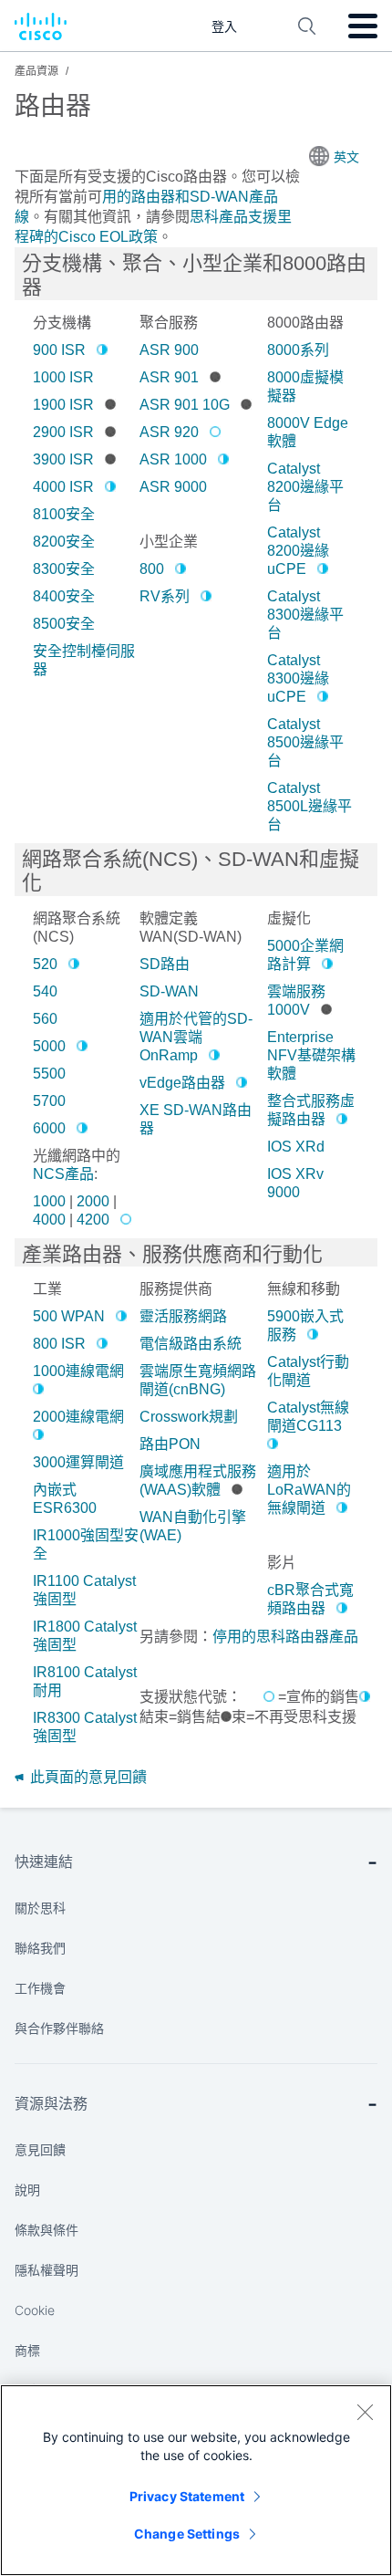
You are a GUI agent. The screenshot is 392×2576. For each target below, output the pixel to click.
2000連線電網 (78, 1417)
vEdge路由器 (182, 1083)
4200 (93, 1220)
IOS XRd (296, 1147)
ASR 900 (169, 350)
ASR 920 (169, 432)
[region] (196, 2480)
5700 (49, 1101)
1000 (49, 1201)
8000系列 (298, 350)
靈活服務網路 (183, 1316)
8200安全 (64, 542)
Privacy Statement (187, 2496)
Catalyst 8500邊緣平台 (305, 742)
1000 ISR (63, 377)
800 (152, 569)
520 (45, 964)
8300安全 (64, 569)
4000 (49, 1220)
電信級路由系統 (191, 1344)
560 (45, 1019)
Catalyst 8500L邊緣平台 (309, 806)
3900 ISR (63, 459)
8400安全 (64, 596)
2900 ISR (63, 432)
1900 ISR (63, 405)
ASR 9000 (173, 487)
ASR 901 (169, 377)
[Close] (365, 2412)
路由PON (170, 1444)
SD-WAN (169, 991)
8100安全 (64, 514)
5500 (49, 1074)
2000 (93, 1201)
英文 (346, 157)
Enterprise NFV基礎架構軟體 (311, 1055)
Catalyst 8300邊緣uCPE (298, 678)
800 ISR (59, 1344)
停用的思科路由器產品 (285, 1637)
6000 (49, 1128)
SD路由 (165, 964)
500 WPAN (69, 1316)
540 (45, 991)
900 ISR (59, 350)
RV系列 (165, 596)
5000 (49, 1046)
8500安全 (64, 624)
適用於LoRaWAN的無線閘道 (309, 1490)
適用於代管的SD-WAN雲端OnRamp (196, 1037)
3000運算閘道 (78, 1462)
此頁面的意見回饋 (87, 1777)
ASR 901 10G (185, 405)
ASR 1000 (173, 459)
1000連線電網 (78, 1371)
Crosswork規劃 (189, 1417)
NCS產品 (63, 1174)
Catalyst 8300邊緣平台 (305, 615)
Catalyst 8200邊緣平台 (305, 487)
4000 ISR (63, 487)
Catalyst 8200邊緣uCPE (298, 551)
